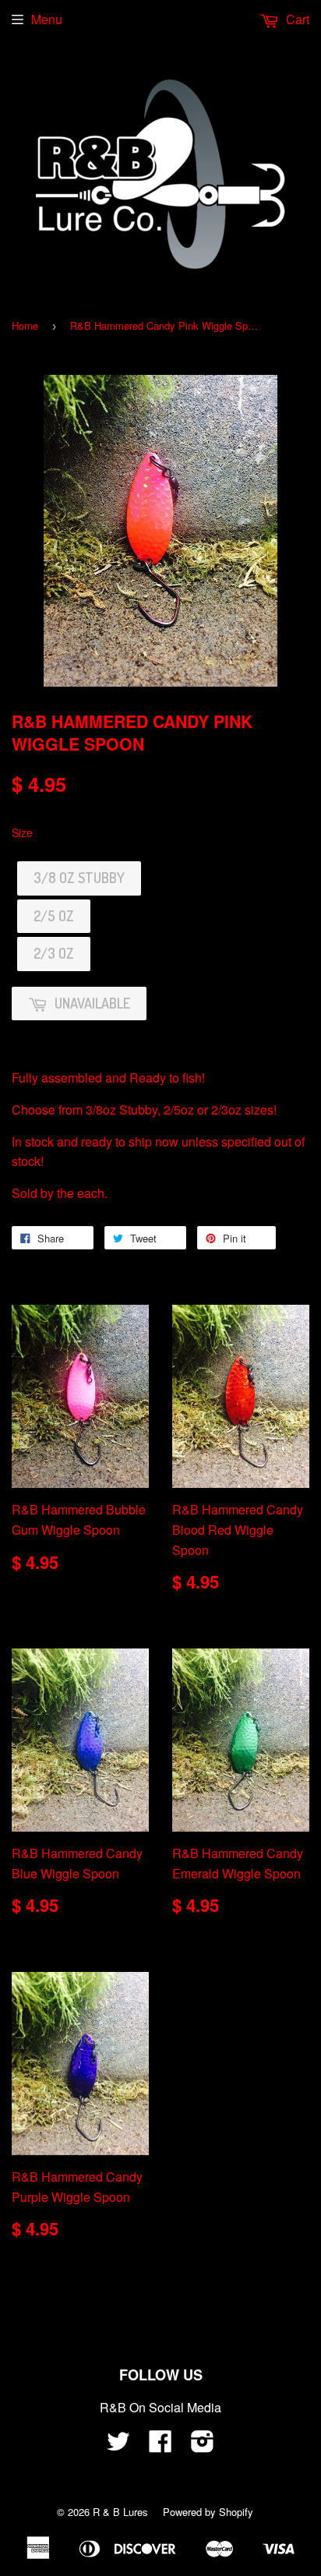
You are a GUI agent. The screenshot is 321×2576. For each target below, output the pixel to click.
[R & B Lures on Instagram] (203, 2445)
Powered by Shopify (208, 2512)
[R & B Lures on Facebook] (160, 2445)
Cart (296, 19)
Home (25, 325)
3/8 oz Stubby (79, 878)
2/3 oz (54, 953)
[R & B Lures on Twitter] (118, 2445)
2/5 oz (54, 916)
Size (22, 832)
